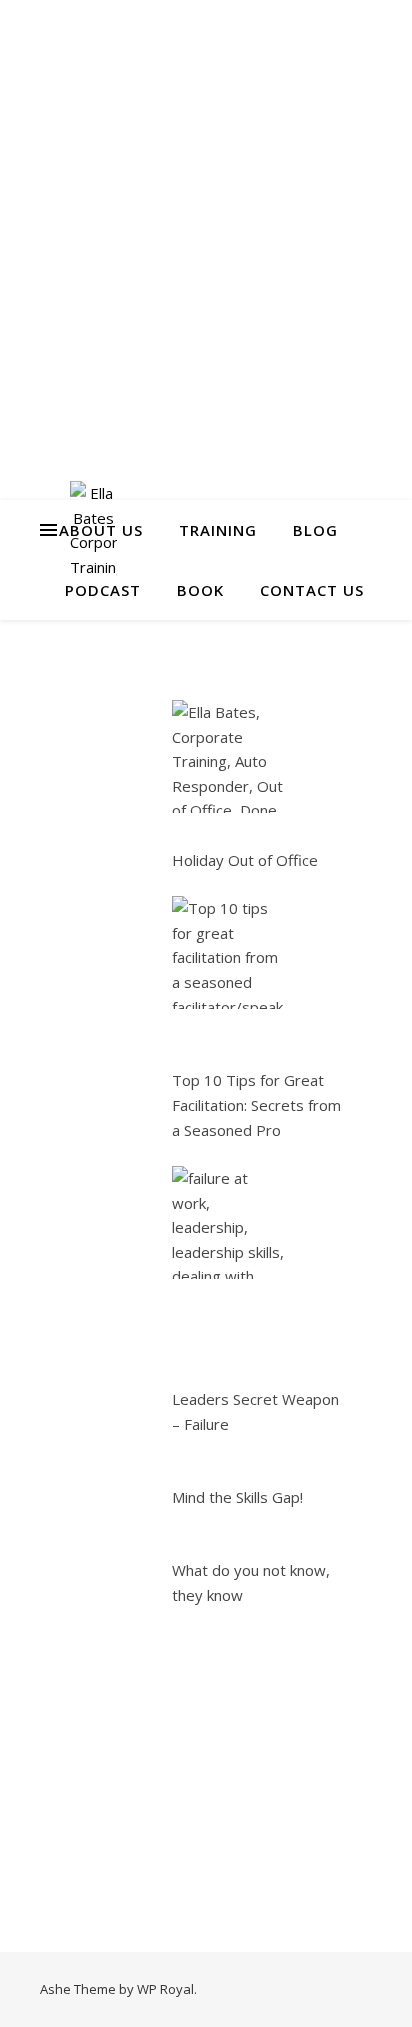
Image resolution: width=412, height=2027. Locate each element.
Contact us (312, 590)
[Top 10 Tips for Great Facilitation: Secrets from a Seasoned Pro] (228, 952)
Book (200, 590)
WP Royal (165, 1989)
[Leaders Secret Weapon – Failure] (228, 1222)
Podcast (103, 590)
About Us (101, 530)
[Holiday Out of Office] (228, 756)
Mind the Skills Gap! (237, 1497)
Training (218, 530)
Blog (315, 530)
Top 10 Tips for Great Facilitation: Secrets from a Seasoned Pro (256, 1104)
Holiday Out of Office (245, 860)
